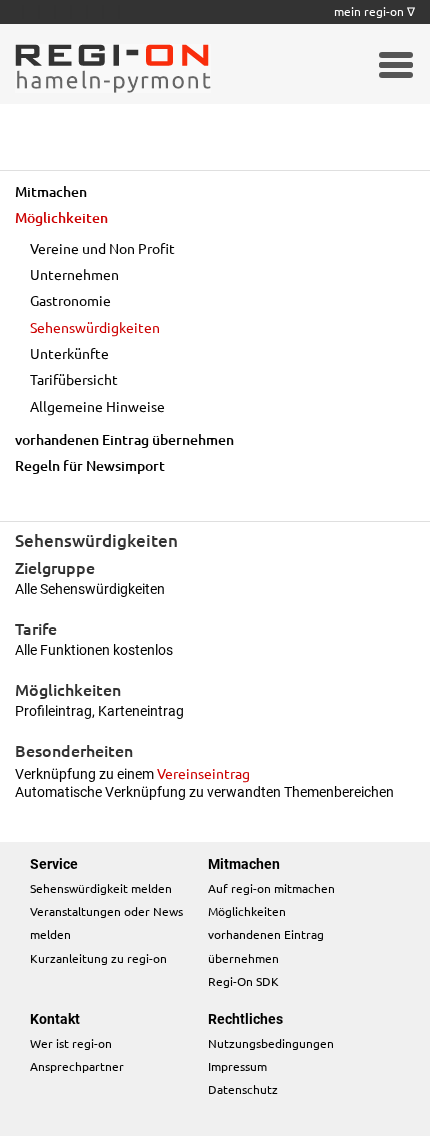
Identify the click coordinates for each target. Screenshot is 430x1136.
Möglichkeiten (61, 217)
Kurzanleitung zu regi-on (98, 958)
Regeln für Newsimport (90, 465)
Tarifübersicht (74, 379)
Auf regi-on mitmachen (271, 888)
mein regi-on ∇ (374, 11)
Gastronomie (70, 300)
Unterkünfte (69, 353)
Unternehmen (74, 274)
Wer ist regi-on (71, 1043)
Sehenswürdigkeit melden (101, 888)
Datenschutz (243, 1089)
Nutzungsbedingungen (271, 1043)
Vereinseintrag (203, 773)
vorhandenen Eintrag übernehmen (124, 439)
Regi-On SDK (243, 981)
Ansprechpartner (77, 1066)
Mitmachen (51, 191)
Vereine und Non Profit (102, 248)
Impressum (237, 1066)
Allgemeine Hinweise (97, 406)
